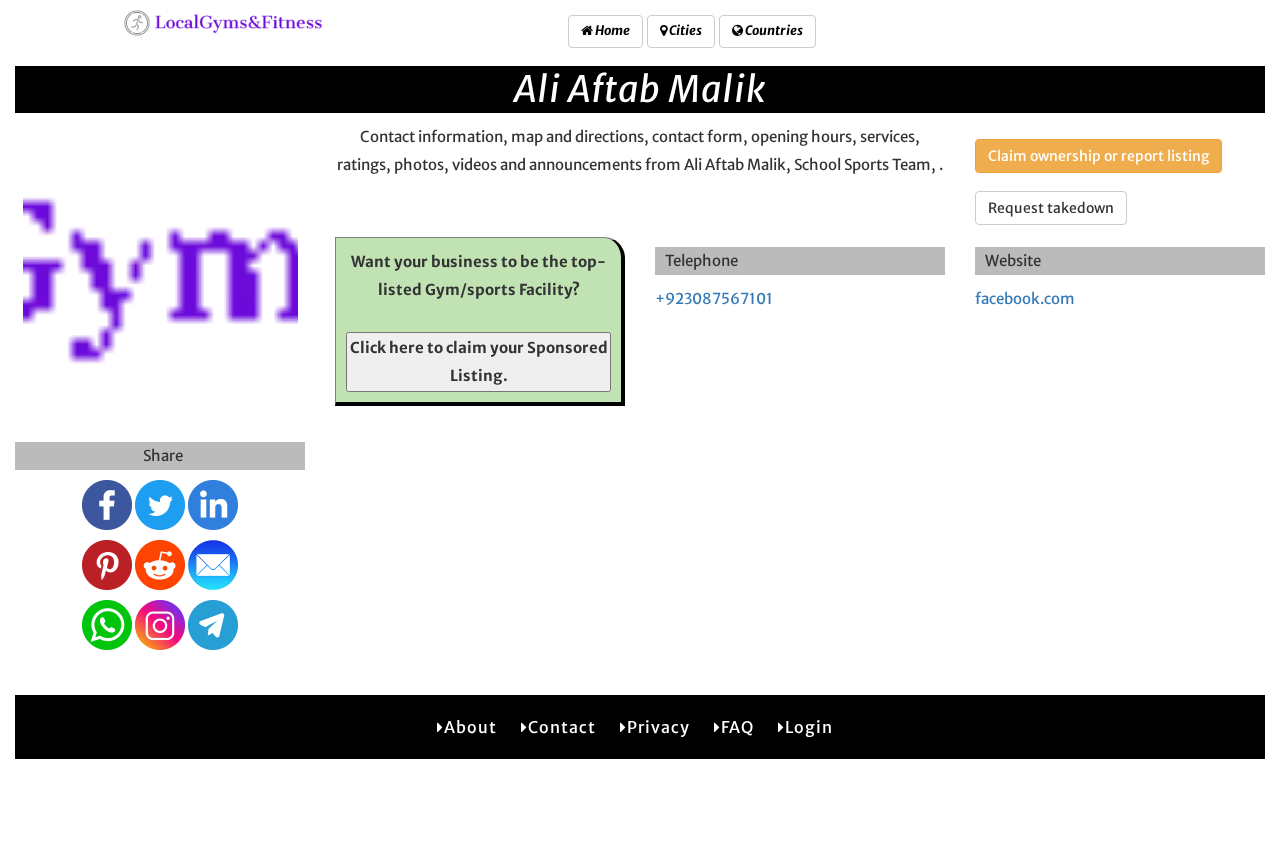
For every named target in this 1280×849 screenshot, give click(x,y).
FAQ (737, 727)
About (470, 727)
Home (611, 30)
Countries (773, 30)
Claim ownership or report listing (1098, 156)
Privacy (658, 727)
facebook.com (1025, 298)
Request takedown (1051, 208)
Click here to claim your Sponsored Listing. (479, 361)
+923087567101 (714, 298)
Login (809, 727)
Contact (562, 727)
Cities (684, 30)
